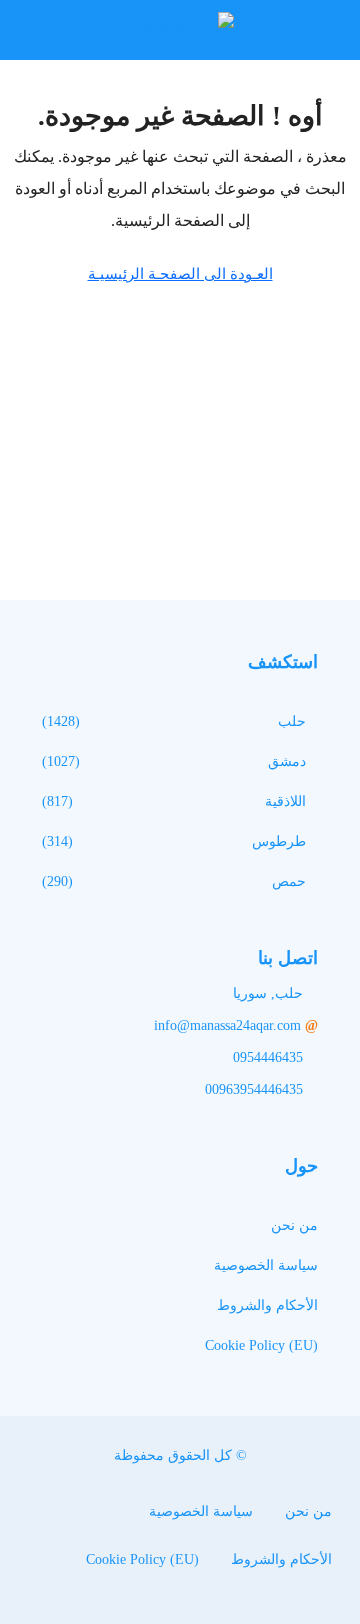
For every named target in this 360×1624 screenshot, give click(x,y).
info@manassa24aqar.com (227, 1025)
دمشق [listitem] (287, 761)
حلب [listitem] (292, 721)
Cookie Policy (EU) (261, 1345)
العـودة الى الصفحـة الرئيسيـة (180, 274)
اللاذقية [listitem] (285, 801)
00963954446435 (254, 1089)
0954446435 (268, 1057)
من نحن (294, 1225)
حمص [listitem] (289, 881)
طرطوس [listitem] (279, 841)
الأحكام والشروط (267, 1305)
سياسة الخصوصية (266, 1265)
